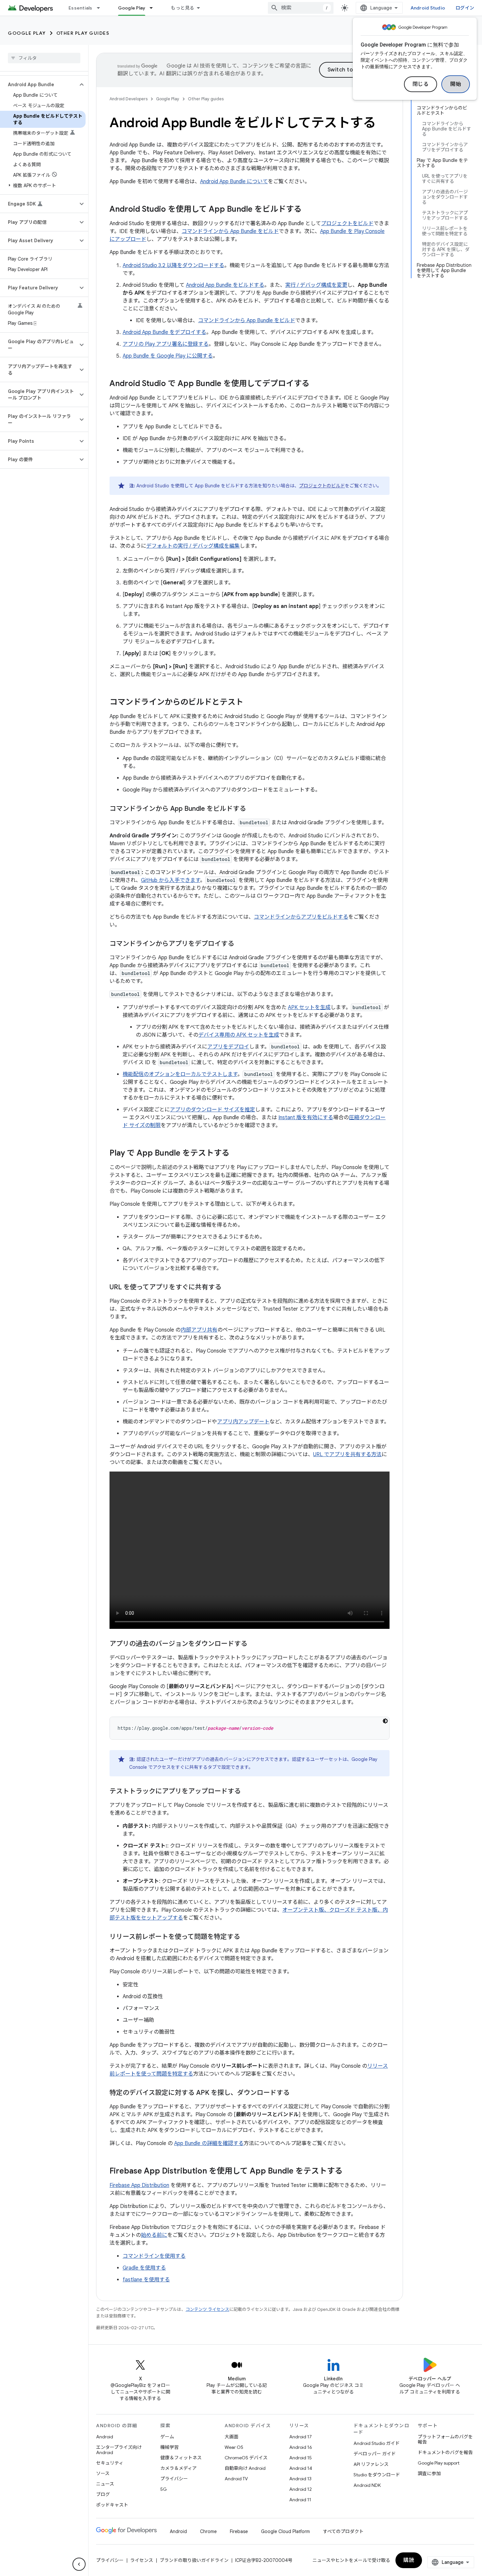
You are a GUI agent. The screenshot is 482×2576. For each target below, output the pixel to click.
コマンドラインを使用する (154, 2256)
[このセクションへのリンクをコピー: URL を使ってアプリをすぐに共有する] (228, 1288)
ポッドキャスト (112, 2505)
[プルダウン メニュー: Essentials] (101, 8)
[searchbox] (44, 58)
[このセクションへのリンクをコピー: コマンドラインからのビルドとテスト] (250, 703)
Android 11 (300, 2500)
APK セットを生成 (309, 1007)
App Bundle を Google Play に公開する (168, 356)
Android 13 (300, 2479)
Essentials (80, 8)
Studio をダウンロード (377, 2475)
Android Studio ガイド (377, 2443)
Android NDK (367, 2485)
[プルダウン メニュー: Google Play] (154, 8)
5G (164, 2489)
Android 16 (301, 2447)
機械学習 (170, 2447)
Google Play (132, 8)
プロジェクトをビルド (347, 224)
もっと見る (182, 8)
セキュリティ (110, 2463)
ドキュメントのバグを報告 (445, 2452)
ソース (103, 2473)
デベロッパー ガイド (375, 2454)
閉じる (421, 84)
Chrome (208, 2531)
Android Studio (428, 8)
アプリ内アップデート (243, 1422)
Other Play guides (83, 33)
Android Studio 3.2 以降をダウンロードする (173, 265)
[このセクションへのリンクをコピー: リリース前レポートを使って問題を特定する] (247, 1937)
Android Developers (129, 99)
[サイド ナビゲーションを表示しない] (79, 2564)
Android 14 (301, 2468)
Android (105, 2437)
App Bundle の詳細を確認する (209, 2143)
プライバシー (174, 2479)
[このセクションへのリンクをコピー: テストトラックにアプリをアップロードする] (247, 1792)
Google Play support (439, 2463)
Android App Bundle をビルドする (225, 285)
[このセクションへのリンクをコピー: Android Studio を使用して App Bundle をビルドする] (308, 210)
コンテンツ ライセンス (207, 2309)
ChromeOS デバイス (246, 2458)
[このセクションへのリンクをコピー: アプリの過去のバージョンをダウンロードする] (254, 1644)
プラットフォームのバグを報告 (445, 2439)
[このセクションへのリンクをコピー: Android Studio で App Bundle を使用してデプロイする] (316, 384)
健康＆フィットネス (181, 2458)
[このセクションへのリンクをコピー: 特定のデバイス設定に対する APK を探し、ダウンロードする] (296, 2093)
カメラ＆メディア (179, 2468)
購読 (409, 2560)
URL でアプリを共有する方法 (347, 1454)
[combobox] (301, 8)
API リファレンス (371, 2464)
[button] (39, 85)
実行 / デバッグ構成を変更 (316, 285)
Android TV (236, 2479)
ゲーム (167, 2437)
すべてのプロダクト (343, 2531)
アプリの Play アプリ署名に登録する (166, 344)
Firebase (239, 2531)
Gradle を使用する (144, 2268)
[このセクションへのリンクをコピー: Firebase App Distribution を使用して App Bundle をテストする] (349, 2172)
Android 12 (301, 2489)
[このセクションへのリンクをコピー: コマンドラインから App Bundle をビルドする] (252, 809)
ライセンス (142, 2560)
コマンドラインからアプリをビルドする (301, 917)
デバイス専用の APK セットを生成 (239, 1035)
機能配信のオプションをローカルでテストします (180, 1074)
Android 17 (301, 2437)
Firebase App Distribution (139, 2185)
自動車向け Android (245, 2468)
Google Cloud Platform (285, 2531)
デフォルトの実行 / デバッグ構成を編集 (193, 546)
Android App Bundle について (234, 182)
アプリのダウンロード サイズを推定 (212, 1110)
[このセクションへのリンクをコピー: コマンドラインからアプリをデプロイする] (241, 944)
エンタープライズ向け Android (119, 2450)
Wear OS (234, 2447)
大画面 (231, 2437)
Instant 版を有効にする (306, 1118)
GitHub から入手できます (171, 880)
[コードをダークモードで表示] (385, 1721)
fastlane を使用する (146, 2280)
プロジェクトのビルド (322, 486)
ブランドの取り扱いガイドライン (194, 2560)
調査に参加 (429, 2473)
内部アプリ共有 (199, 1330)
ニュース (105, 2484)
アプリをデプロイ (228, 1047)
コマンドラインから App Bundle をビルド (230, 231)
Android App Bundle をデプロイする (164, 332)
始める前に (154, 2235)
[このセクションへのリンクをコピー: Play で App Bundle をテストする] (236, 1154)
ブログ (103, 2494)
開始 (456, 84)
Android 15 (301, 2458)
